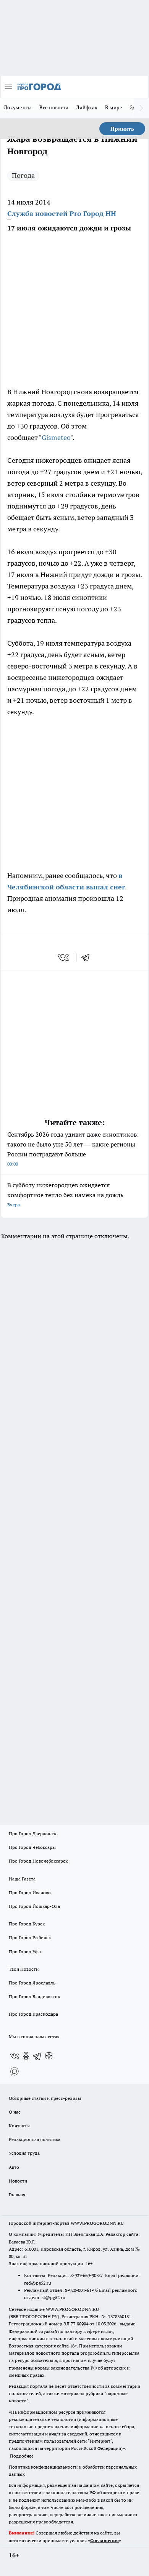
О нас (15, 2112)
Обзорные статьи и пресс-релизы (45, 2098)
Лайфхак (87, 107)
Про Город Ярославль (32, 1983)
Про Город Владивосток (34, 1996)
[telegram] (88, 958)
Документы (18, 107)
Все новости (54, 107)
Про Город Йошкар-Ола (34, 1906)
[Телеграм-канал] (37, 2056)
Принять (122, 129)
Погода (23, 175)
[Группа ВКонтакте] (15, 2056)
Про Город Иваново (30, 1892)
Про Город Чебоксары (32, 1847)
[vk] (64, 958)
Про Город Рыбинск (30, 1937)
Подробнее (22, 2456)
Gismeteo (56, 437)
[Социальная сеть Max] (15, 2071)
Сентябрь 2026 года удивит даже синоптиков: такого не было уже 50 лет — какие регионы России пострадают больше (73, 1149)
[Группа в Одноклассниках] (26, 2056)
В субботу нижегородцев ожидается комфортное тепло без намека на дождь (65, 1194)
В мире (114, 107)
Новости (18, 2181)
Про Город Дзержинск (32, 1833)
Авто (14, 2167)
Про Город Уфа (25, 1952)
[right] (141, 108)
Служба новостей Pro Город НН (62, 213)
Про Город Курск (27, 1924)
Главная (17, 2195)
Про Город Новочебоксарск (38, 1861)
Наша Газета (22, 1879)
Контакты (19, 2126)
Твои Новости (24, 1969)
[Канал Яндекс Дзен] (49, 2056)
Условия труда (24, 2153)
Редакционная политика (35, 2139)
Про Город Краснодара (33, 2014)
